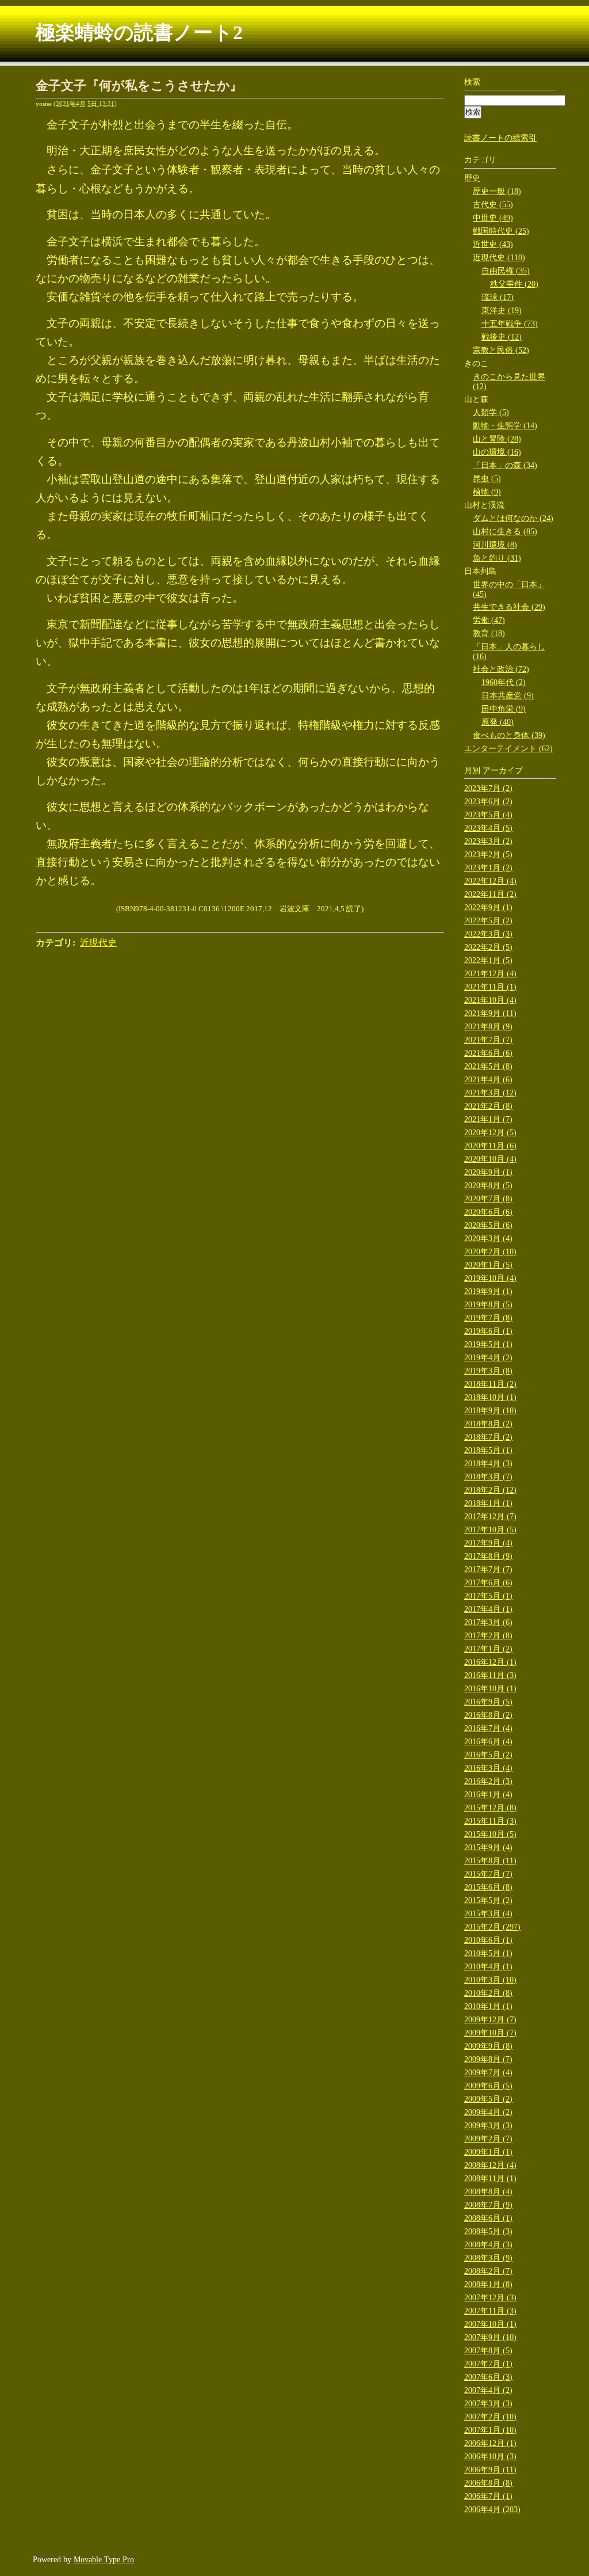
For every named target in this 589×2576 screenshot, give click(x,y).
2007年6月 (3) (488, 2377)
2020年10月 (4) (490, 1159)
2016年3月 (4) (488, 1768)
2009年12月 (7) (490, 2020)
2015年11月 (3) (490, 1821)
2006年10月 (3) (490, 2457)
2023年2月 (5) (488, 855)
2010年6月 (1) (488, 1940)
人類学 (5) (491, 412)
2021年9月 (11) (490, 1013)
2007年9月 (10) (490, 2337)
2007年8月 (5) (488, 2351)
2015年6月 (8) (488, 1887)
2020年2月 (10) (490, 1252)
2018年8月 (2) (488, 1424)
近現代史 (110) (499, 258)
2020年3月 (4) (488, 1238)
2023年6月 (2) (488, 802)
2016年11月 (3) (490, 1675)
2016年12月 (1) (490, 1662)
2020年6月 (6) (488, 1212)
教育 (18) (489, 633)
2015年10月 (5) (490, 1834)
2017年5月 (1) (488, 1596)
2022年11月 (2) (490, 894)
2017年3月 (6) (488, 1622)
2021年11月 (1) (490, 987)
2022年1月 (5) (488, 960)
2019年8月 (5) (488, 1305)
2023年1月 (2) (488, 868)
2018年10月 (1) (490, 1397)
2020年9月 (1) (488, 1172)
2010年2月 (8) (488, 1993)
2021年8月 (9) (488, 1027)
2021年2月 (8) (488, 1106)
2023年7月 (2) (488, 788)
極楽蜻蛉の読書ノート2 (139, 33)
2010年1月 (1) (488, 2006)
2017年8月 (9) (488, 1556)
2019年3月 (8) (488, 1371)
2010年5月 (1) (488, 1953)
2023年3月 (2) (488, 841)
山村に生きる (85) (505, 532)
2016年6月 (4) (488, 1742)
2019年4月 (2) (488, 1358)
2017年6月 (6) (488, 1583)
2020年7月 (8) (488, 1199)
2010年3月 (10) (490, 1980)
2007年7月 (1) (488, 2364)
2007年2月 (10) (490, 2417)
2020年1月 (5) (488, 1265)
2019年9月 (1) (488, 1291)
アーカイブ (503, 770)
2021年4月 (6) (488, 1080)
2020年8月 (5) (488, 1186)
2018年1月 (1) (488, 1503)
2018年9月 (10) (490, 1411)
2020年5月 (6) (488, 1225)
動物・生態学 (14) (505, 426)
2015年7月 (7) (488, 1874)
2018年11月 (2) (490, 1384)
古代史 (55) (493, 205)
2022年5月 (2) (488, 921)
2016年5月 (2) (488, 1755)
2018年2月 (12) (490, 1490)
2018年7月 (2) (488, 1437)
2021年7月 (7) (488, 1040)
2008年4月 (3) (488, 2245)
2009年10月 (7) (490, 2033)
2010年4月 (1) (488, 1967)
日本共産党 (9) (508, 696)
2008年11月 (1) (490, 2179)
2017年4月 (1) (488, 1609)
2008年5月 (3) (488, 2231)
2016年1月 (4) (488, 1795)
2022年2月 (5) (488, 947)
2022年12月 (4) (490, 881)
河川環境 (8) (495, 545)
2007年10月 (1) (490, 2324)
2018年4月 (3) (488, 1464)
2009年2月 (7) (488, 2139)
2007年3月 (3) (488, 2404)
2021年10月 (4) (490, 1000)
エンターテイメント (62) (508, 749)
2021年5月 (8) (488, 1066)
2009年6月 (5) (488, 2086)
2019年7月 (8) (488, 1318)
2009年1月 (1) (488, 2152)
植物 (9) (487, 492)
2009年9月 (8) (488, 2046)
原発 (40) (498, 722)
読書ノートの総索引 (500, 138)
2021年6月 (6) (488, 1053)
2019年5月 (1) (488, 1344)
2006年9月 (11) (490, 2470)
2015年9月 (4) (488, 1848)
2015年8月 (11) (490, 1861)
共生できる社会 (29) (509, 607)
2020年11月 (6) (490, 1146)
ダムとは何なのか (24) (513, 518)
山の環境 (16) (497, 452)
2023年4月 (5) (488, 828)
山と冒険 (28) (497, 439)
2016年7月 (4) (488, 1728)
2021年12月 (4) (490, 974)
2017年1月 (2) (488, 1649)
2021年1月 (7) (488, 1119)
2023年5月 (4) (488, 815)
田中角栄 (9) (504, 709)
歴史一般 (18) (497, 191)
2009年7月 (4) (488, 2073)
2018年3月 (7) (488, 1477)
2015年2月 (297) (492, 1927)
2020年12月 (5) (490, 1133)
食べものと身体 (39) (509, 735)
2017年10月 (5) (490, 1530)
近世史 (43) (493, 244)
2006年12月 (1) (490, 2443)
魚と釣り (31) (497, 558)
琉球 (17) (498, 297)
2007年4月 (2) (488, 2390)
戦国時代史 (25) (501, 231)
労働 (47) (489, 620)
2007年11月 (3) (490, 2311)
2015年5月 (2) (488, 1900)
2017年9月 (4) (488, 1543)
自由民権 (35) (506, 271)
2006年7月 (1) (488, 2496)
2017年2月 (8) (488, 1636)
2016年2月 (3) (488, 1781)
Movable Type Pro (104, 2560)
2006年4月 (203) (492, 2510)
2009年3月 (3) (488, 2126)
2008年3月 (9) (488, 2258)
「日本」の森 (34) (505, 465)
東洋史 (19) (502, 311)
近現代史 (98, 943)
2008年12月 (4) (490, 2165)
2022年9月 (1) (488, 908)
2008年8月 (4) (488, 2192)
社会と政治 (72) (501, 669)
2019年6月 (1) (488, 1331)
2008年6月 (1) (488, 2218)
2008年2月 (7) (488, 2271)
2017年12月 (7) (490, 1517)
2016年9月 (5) (488, 1702)
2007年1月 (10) (490, 2430)
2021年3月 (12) (490, 1093)
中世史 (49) (493, 218)
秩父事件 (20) (514, 284)
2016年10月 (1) (490, 1689)
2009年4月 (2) (488, 2112)
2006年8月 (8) (488, 2483)
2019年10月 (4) (490, 1278)
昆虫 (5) (487, 479)
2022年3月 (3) (488, 934)
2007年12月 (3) (490, 2298)
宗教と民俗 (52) (501, 350)
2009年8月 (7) (488, 2059)
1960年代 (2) (504, 682)
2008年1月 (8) (488, 2284)
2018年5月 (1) (488, 1450)
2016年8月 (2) (488, 1715)
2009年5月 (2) (488, 2099)
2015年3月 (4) (488, 1914)
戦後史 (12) (502, 337)
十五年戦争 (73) (510, 324)
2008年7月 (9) (488, 2205)
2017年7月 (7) (488, 1569)
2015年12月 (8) (490, 1808)
